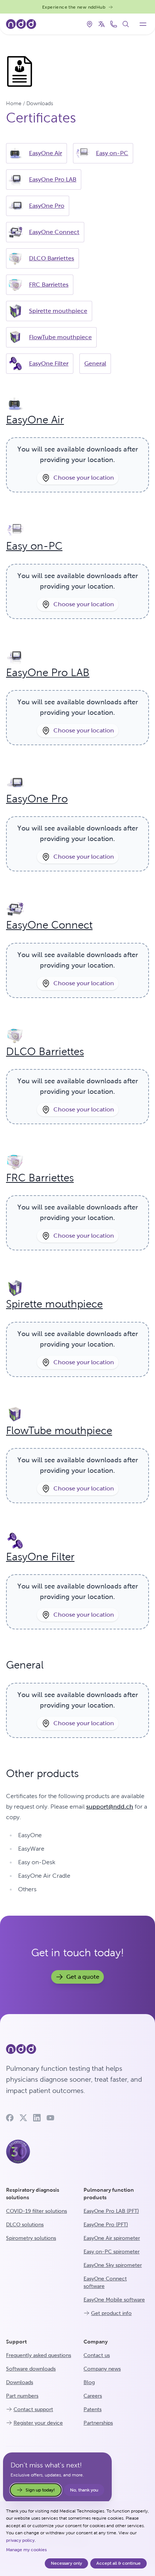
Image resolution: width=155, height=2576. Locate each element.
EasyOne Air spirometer (112, 2238)
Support (16, 2342)
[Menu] (143, 24)
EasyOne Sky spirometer (113, 2265)
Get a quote (83, 1977)
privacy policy (20, 2540)
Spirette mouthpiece (58, 311)
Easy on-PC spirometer (112, 2251)
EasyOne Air (46, 153)
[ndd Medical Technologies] (77, 2049)
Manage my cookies (26, 2550)
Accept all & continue (119, 2563)
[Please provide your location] (90, 24)
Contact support (33, 2409)
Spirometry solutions (31, 2238)
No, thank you (84, 2490)
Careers (93, 2396)
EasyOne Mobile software (114, 2300)
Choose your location (84, 478)
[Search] (126, 24)
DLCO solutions (25, 2224)
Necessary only (66, 2563)
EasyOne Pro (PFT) (106, 2224)
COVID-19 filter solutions (36, 2211)
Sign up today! (40, 2490)
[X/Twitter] (23, 2118)
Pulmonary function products (109, 2194)
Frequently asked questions (39, 2355)
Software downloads (31, 2369)
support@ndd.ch (110, 1807)
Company (96, 2342)
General (95, 363)
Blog (89, 2382)
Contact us (97, 2355)
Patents (93, 2409)
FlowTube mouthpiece (60, 337)
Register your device (38, 2423)
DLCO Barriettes (52, 258)
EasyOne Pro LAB (53, 179)
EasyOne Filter (49, 363)
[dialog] (77, 2539)
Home (14, 103)
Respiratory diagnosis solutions (33, 2194)
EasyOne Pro (47, 206)
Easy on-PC (112, 153)
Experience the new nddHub (74, 7)
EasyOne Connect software (105, 2282)
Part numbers (22, 2396)
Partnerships (98, 2423)
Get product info (111, 2313)
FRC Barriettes (49, 285)
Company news (102, 2369)
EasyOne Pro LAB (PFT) (111, 2211)
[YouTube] (50, 2118)
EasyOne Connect (54, 232)
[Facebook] (10, 2118)
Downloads (40, 103)
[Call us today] (114, 24)
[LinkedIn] (37, 2118)
